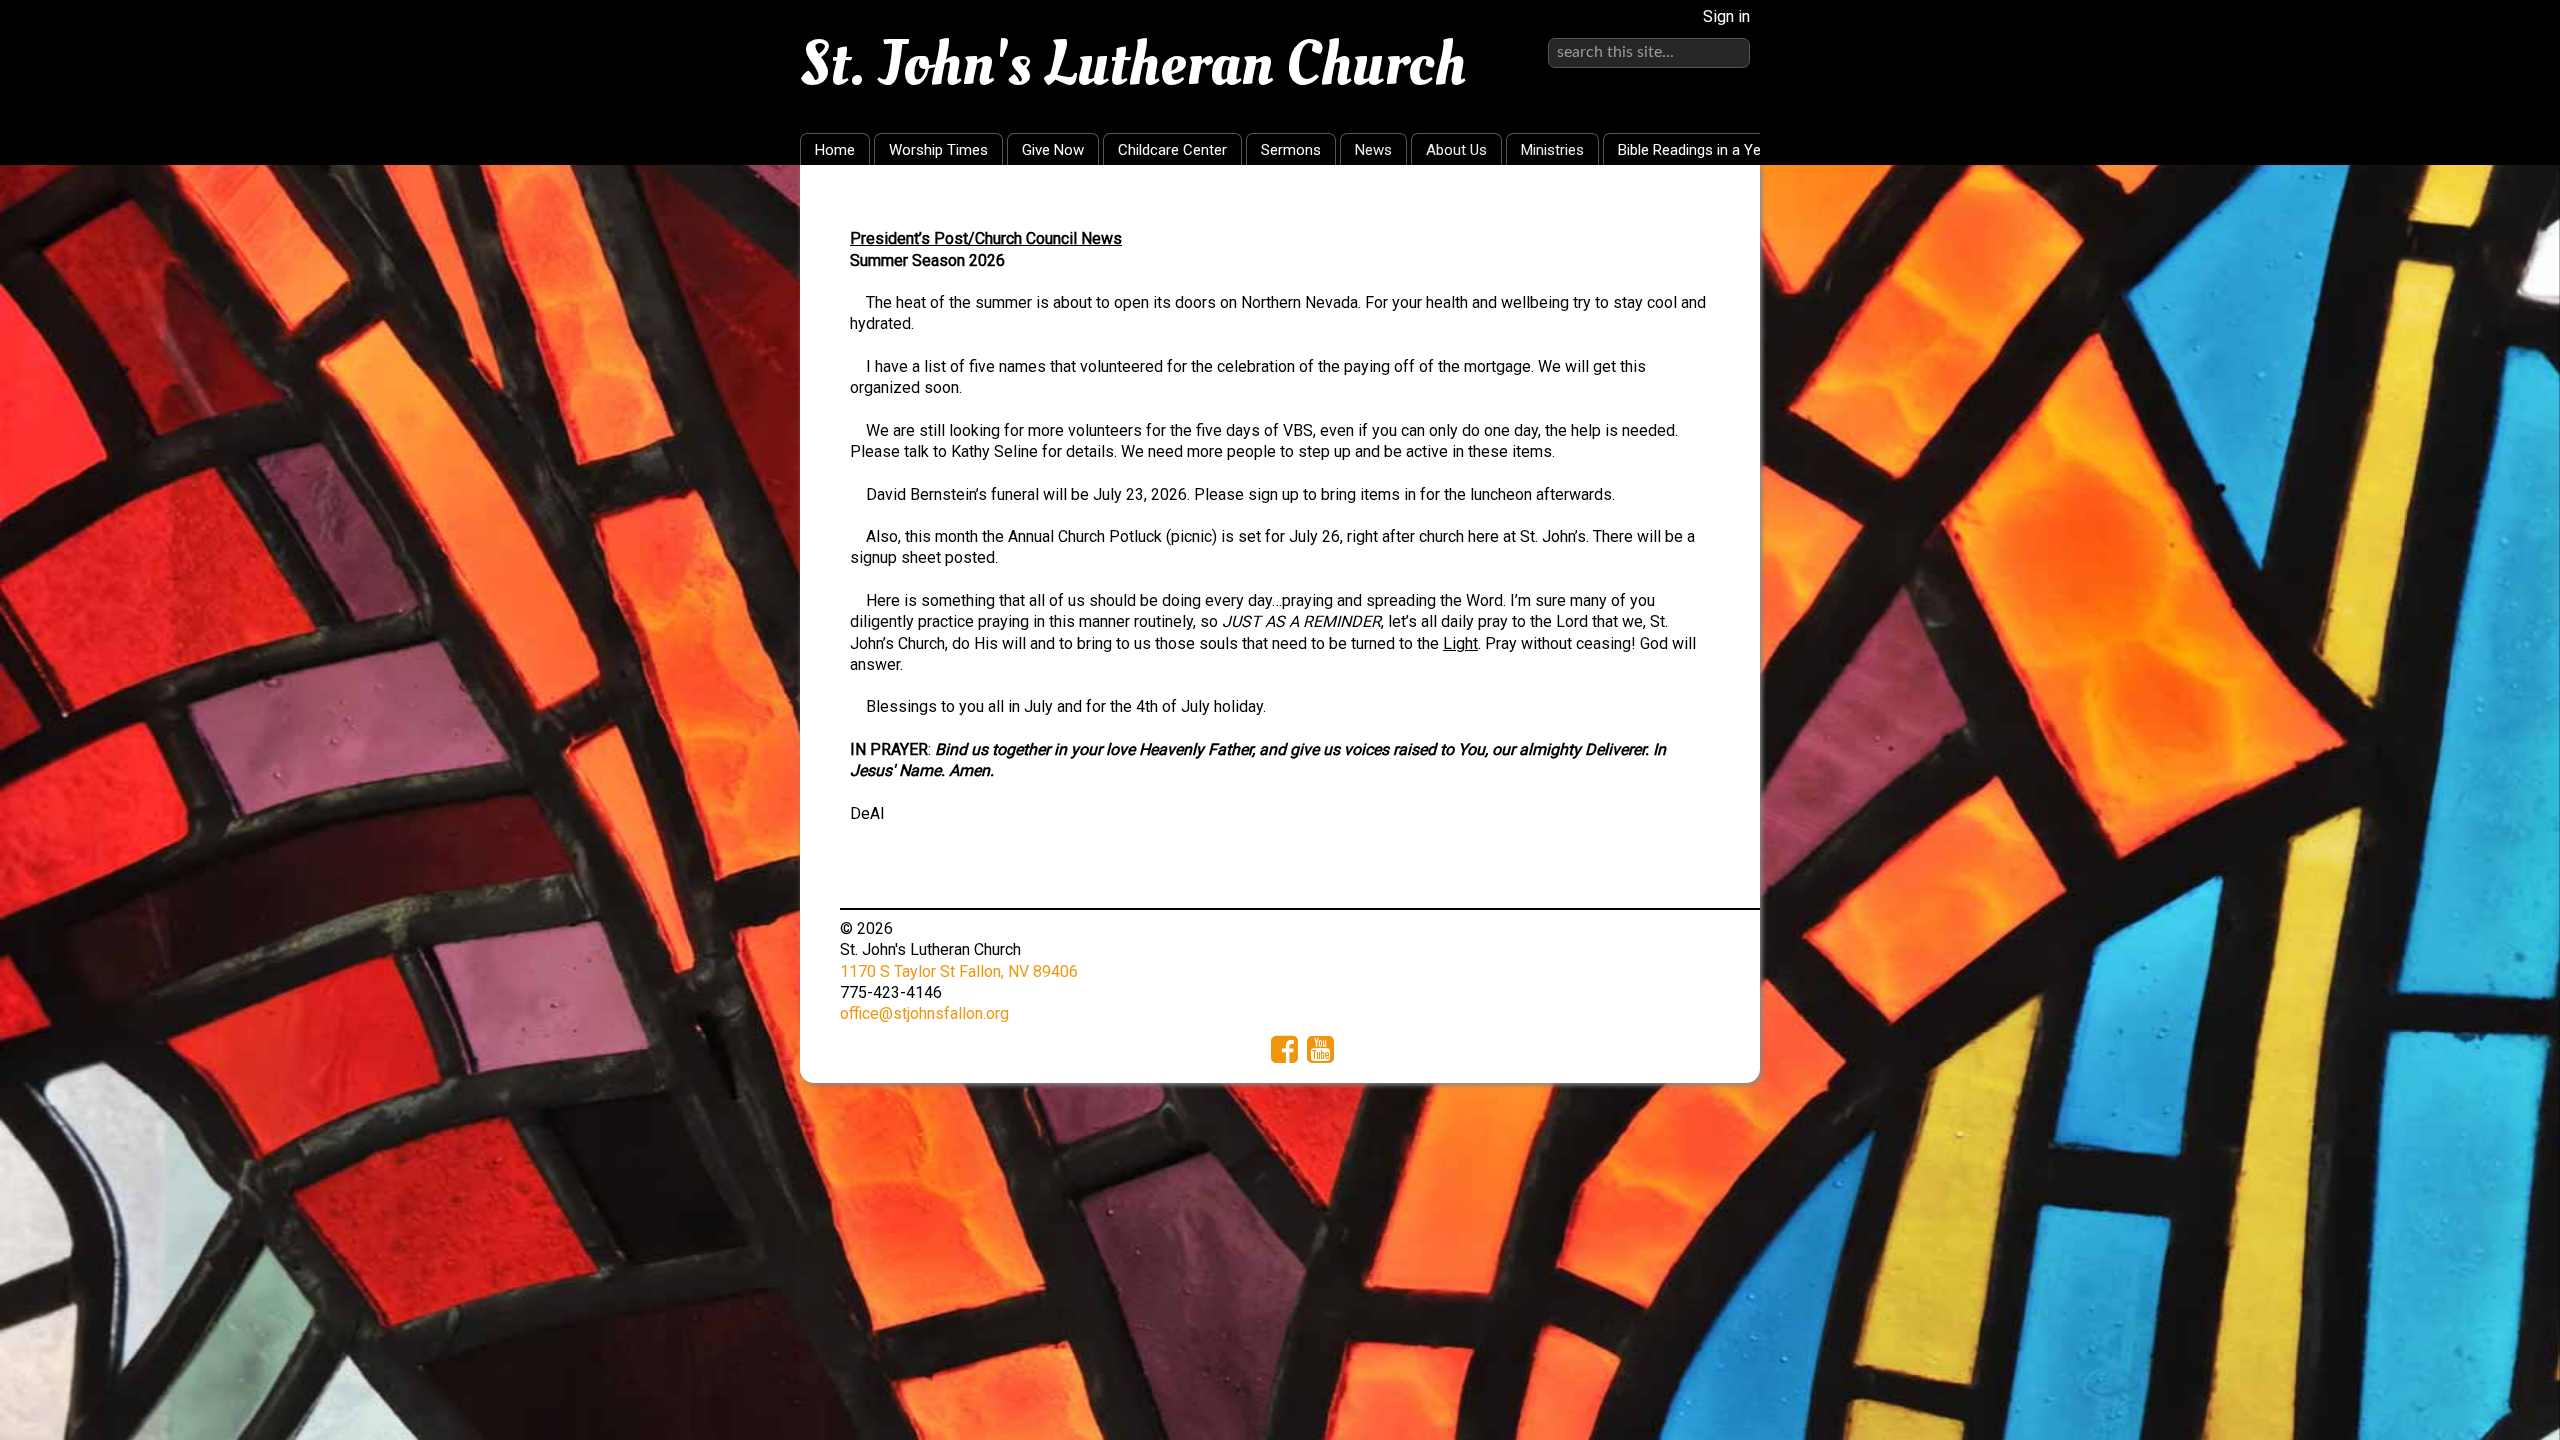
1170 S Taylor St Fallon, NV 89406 (959, 971)
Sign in (1726, 16)
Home (835, 150)
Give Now (1053, 150)
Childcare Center (1172, 150)
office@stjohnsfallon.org (924, 1013)
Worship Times (938, 150)
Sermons (1291, 150)
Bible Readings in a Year (1696, 150)
